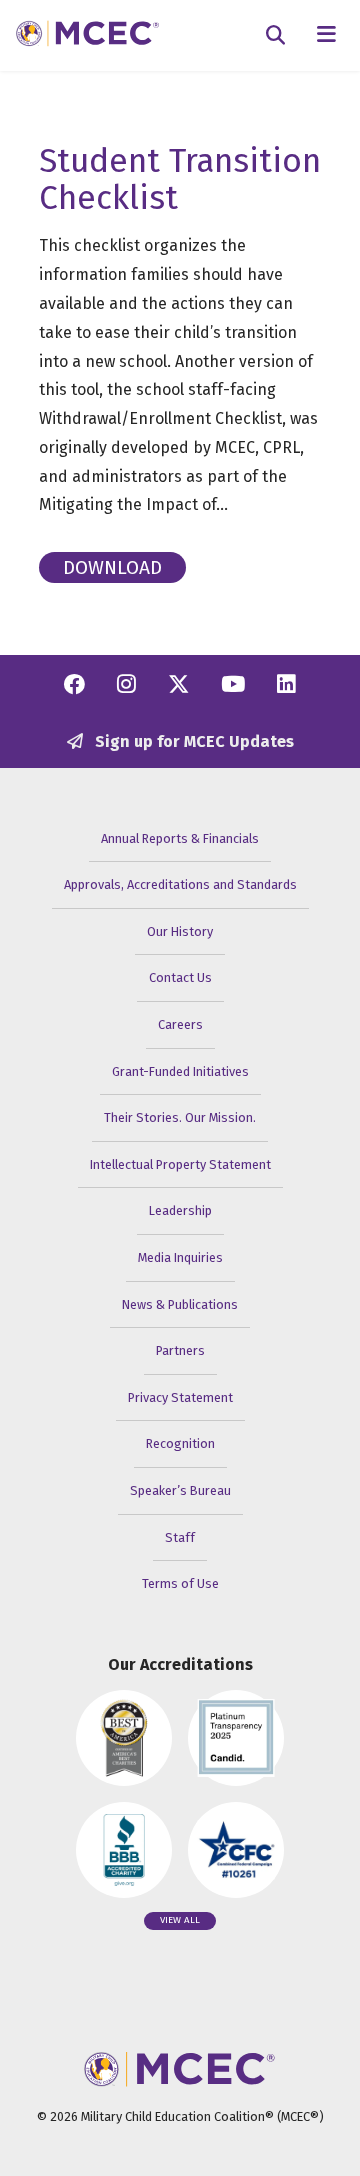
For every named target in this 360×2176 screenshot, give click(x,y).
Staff (180, 1537)
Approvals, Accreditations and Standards (180, 884)
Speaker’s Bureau (180, 1490)
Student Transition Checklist (180, 179)
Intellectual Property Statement (180, 1164)
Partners (180, 1350)
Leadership (180, 1210)
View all (180, 1920)
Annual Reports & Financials (180, 838)
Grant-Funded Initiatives (180, 1071)
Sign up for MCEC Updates (192, 741)
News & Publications (180, 1304)
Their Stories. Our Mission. (180, 1117)
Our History (180, 931)
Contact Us (180, 977)
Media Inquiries (180, 1257)
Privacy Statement (180, 1397)
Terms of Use (180, 1583)
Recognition (180, 1443)
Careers (180, 1024)
